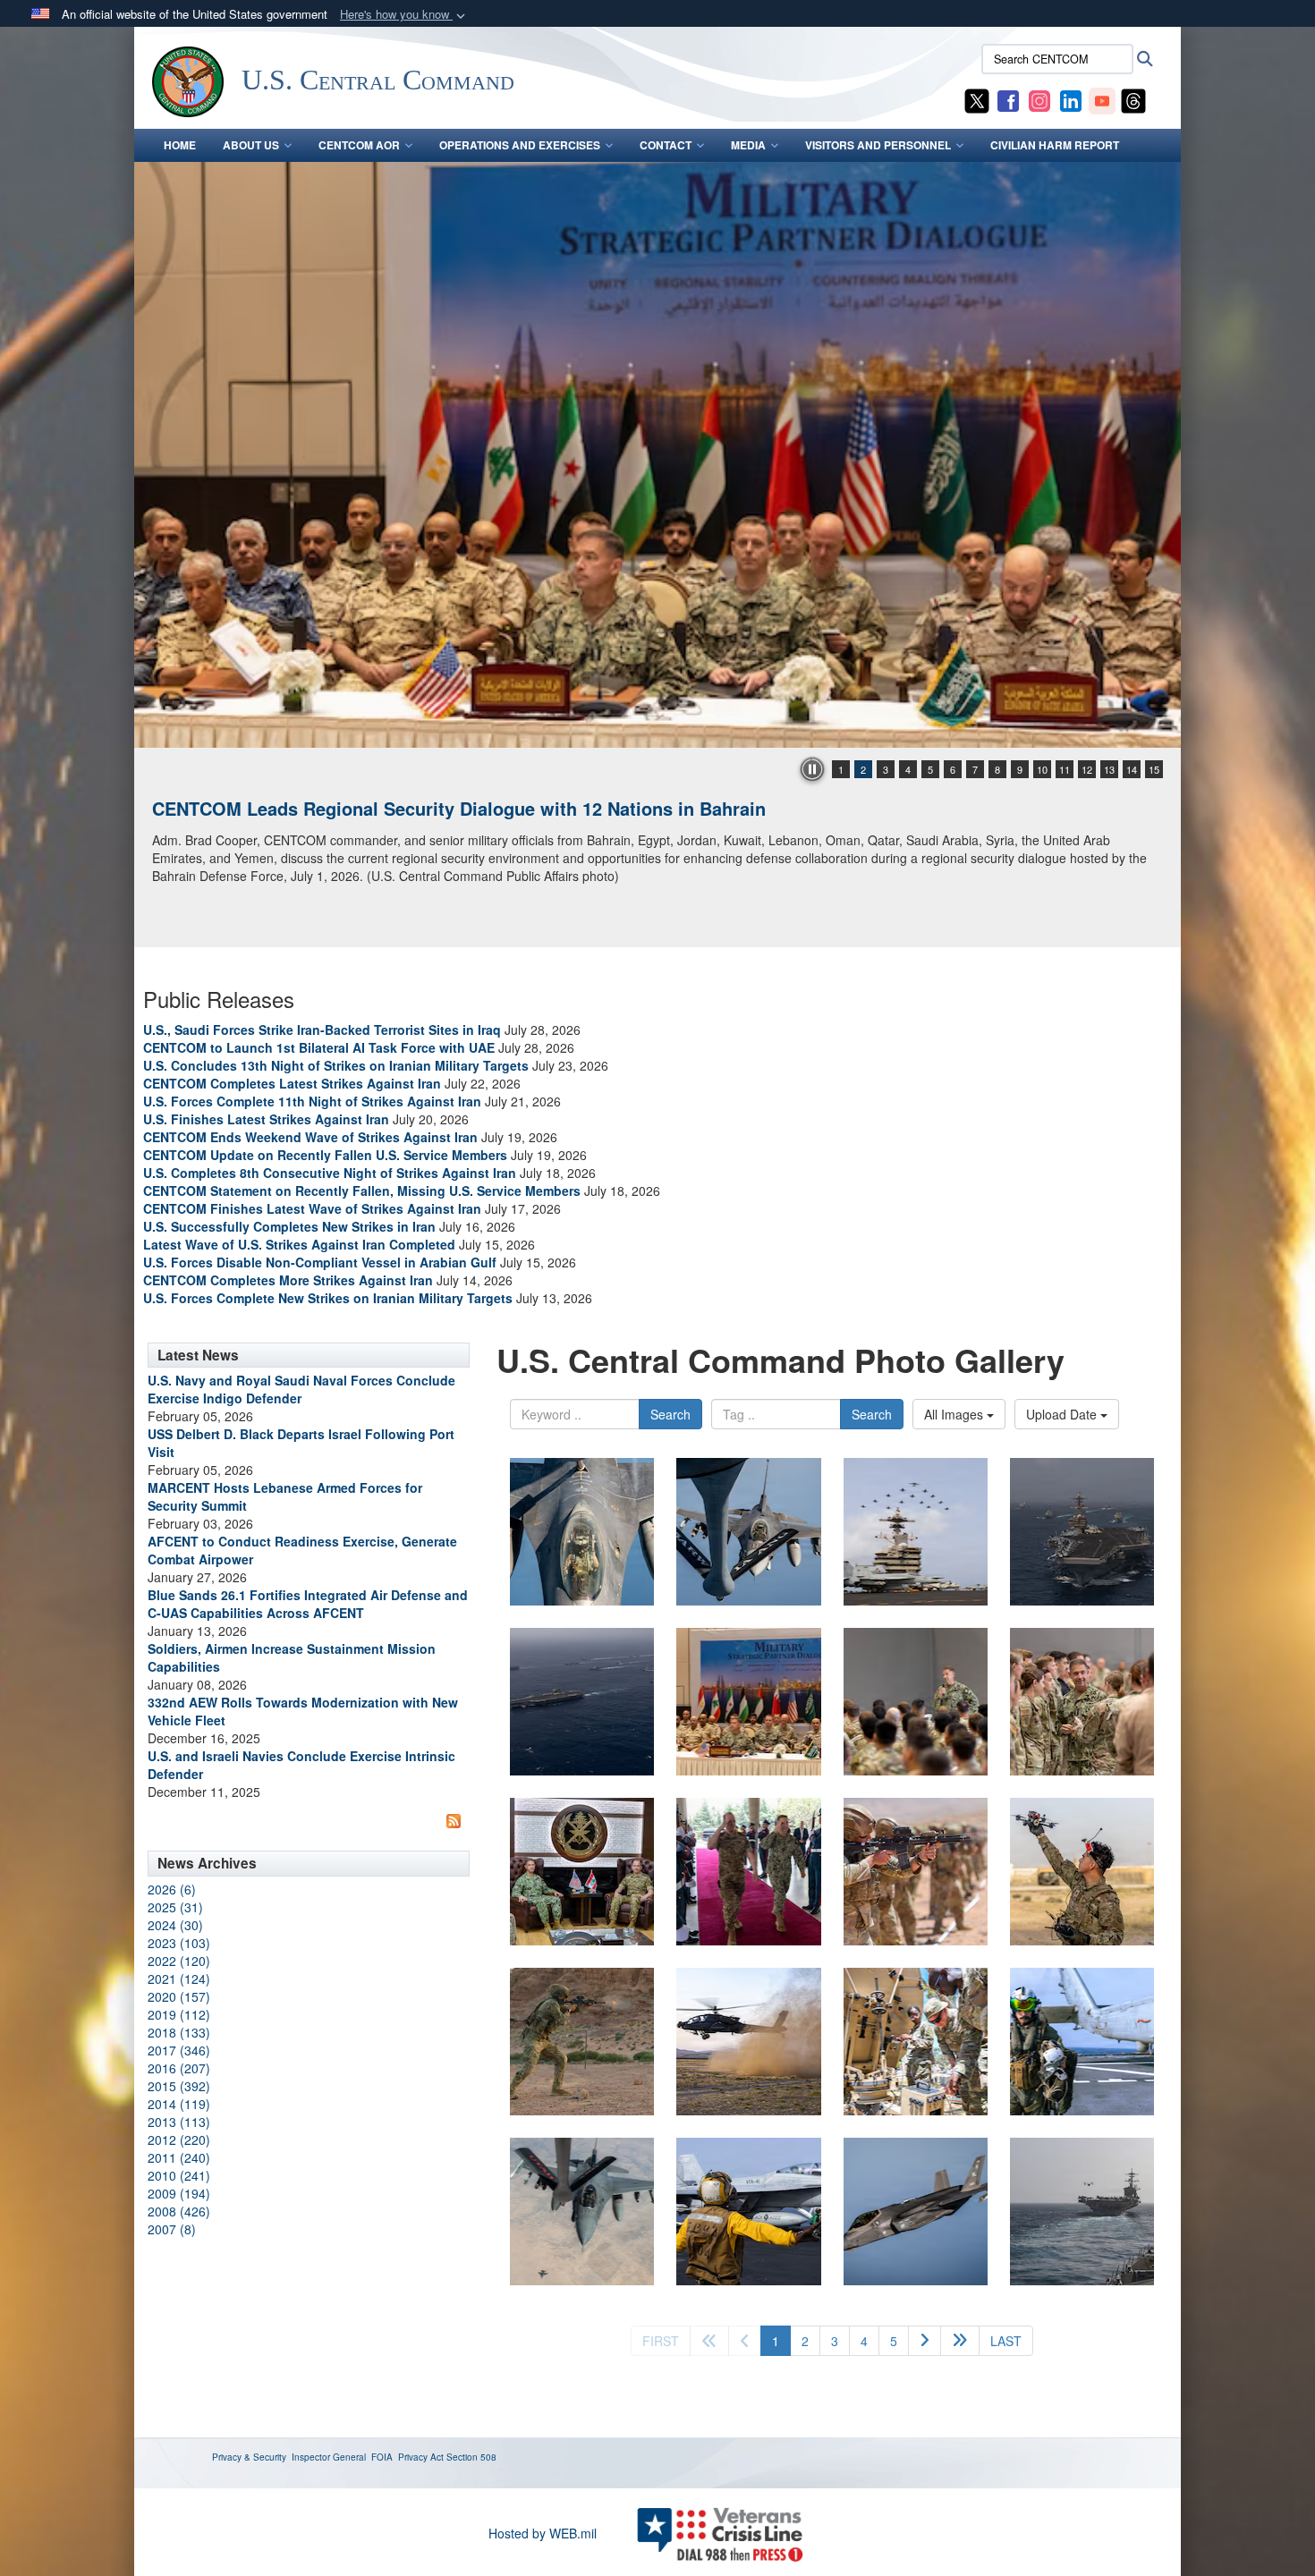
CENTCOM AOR (359, 145)
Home (180, 145)
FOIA (382, 2457)
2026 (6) (172, 1889)
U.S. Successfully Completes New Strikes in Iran (289, 1226)
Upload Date (1063, 1414)
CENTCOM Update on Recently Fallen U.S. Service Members (325, 1155)
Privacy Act (421, 2457)
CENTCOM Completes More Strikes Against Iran (288, 1280)
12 (1087, 769)
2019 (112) (179, 2014)
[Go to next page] (925, 2341)
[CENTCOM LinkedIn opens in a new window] (1071, 99)
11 (1065, 769)
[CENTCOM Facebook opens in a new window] (1008, 99)
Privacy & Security (249, 2457)
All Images (955, 1414)
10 (1042, 769)
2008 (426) (179, 2211)
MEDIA (748, 145)
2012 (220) (179, 2140)
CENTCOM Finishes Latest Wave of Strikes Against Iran (312, 1208)
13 (1109, 769)
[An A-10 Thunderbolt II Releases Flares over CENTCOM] (657, 455)
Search (670, 1414)
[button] (404, 15)
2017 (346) (179, 2050)
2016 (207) (179, 2068)
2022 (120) (179, 1961)
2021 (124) (179, 1979)
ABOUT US (251, 145)
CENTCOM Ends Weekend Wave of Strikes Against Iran (310, 1137)
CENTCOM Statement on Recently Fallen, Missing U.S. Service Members (362, 1191)
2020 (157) (179, 1996)
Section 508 (471, 2457)
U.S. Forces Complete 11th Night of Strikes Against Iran (312, 1101)
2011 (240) (179, 2157)
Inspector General (329, 2457)
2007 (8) (172, 2229)
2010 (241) (179, 2175)
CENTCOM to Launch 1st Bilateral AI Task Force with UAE (319, 1047)
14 (1132, 769)
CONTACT (666, 145)
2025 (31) (175, 1907)
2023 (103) (179, 1943)
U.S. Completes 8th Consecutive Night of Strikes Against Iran (330, 1173)
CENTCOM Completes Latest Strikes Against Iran (292, 1083)
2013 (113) (179, 2122)
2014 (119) (179, 2104)
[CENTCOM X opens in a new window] (977, 99)
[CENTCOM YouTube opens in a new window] (1102, 99)
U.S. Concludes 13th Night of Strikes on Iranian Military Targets (336, 1065)
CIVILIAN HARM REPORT (1055, 145)
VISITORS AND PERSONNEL (878, 145)
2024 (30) (175, 1925)
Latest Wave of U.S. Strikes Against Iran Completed (299, 1244)
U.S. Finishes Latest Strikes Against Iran (266, 1119)
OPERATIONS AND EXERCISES (520, 145)
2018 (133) (179, 2032)
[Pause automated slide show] (812, 769)
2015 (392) (179, 2086)
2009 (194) (179, 2193)
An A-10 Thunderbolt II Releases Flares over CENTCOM (387, 808)
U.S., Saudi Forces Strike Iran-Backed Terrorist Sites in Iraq (322, 1030)
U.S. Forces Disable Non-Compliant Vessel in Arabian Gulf (320, 1262)
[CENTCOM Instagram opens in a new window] (1039, 99)
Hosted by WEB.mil (543, 2533)
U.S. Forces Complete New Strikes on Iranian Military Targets (328, 1298)
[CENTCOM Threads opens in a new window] (1133, 99)
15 (1154, 769)
